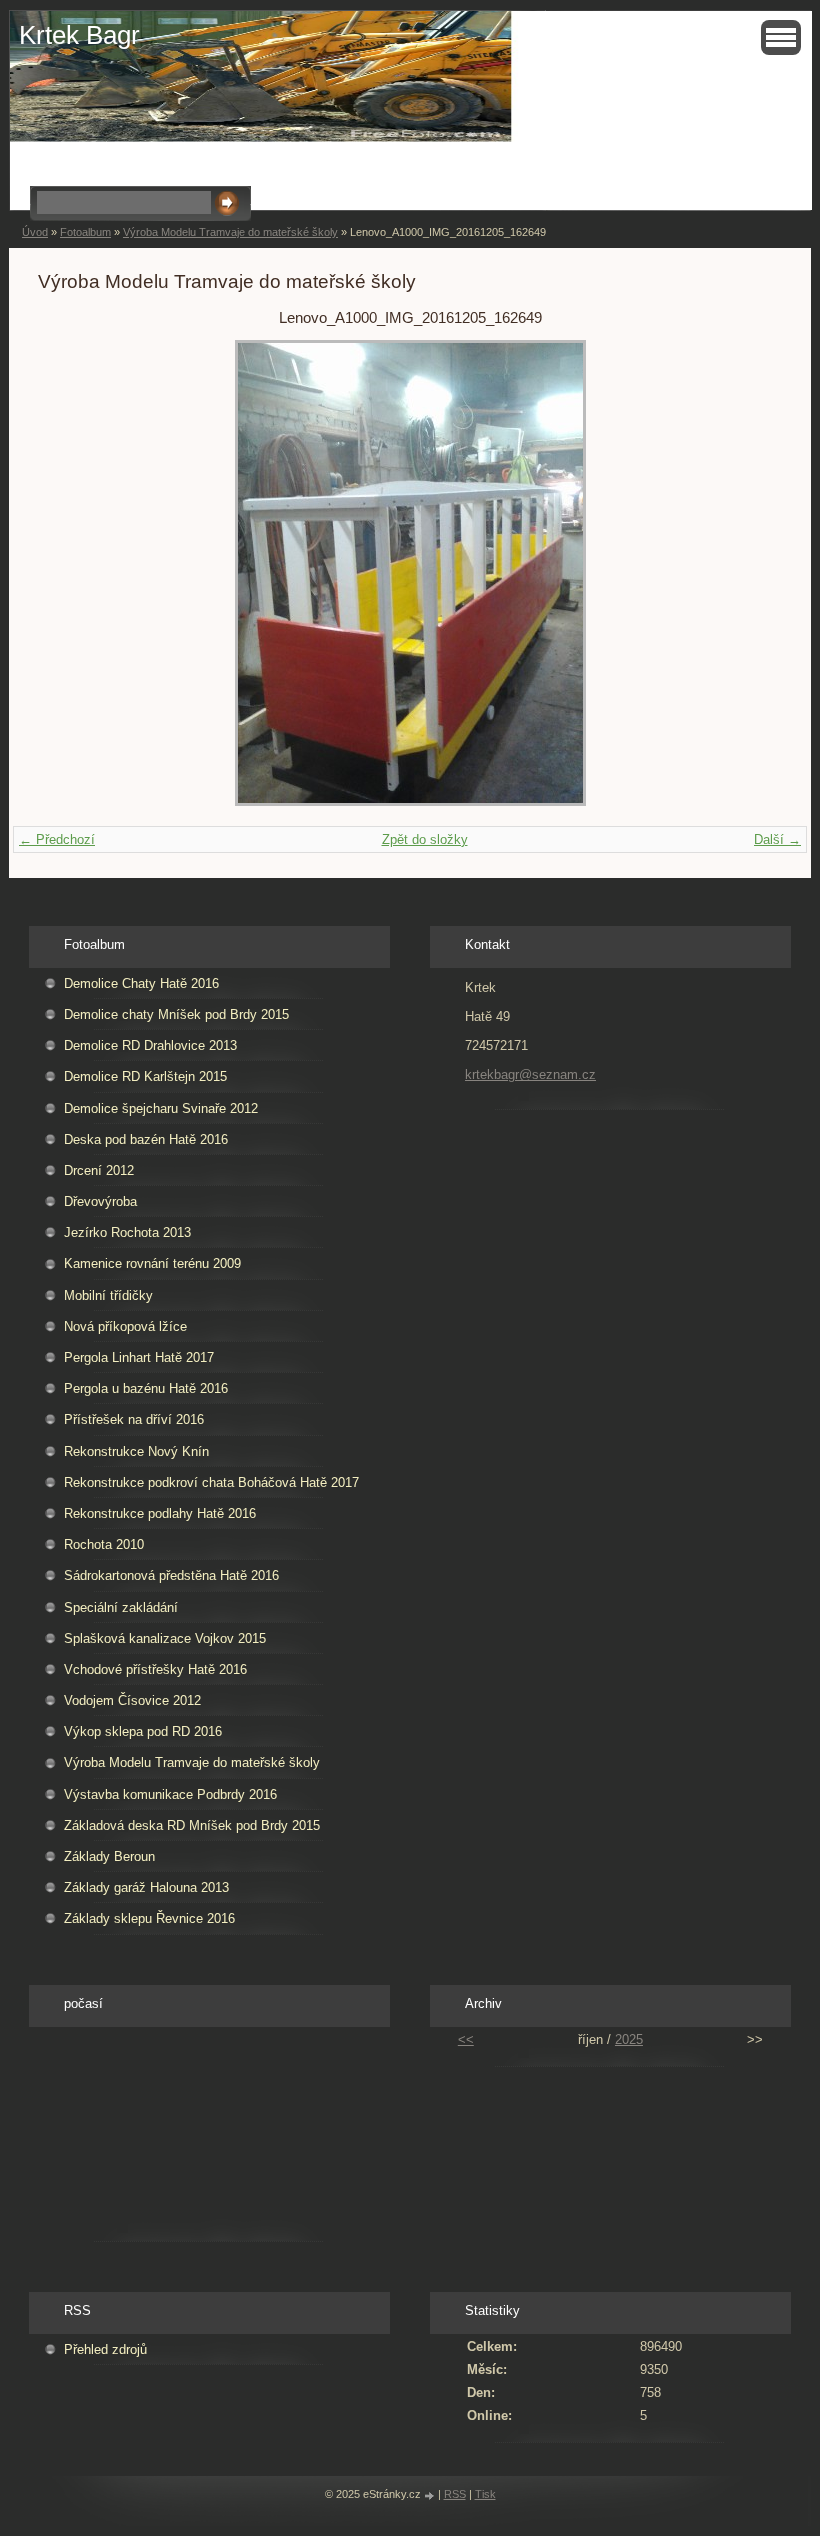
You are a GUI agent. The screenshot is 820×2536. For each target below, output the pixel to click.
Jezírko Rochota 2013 (127, 1232)
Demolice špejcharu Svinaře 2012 (161, 1108)
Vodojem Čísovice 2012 (132, 1700)
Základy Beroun (109, 1856)
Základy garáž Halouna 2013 (146, 1887)
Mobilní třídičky (108, 1295)
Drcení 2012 (99, 1170)
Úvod (35, 232)
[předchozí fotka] (70, 573)
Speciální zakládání (121, 1607)
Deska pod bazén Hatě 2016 (146, 1139)
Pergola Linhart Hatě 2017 (139, 1357)
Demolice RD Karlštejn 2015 (145, 1076)
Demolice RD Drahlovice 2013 (150, 1045)
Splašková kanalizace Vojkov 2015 (165, 1638)
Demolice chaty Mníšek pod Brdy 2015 (176, 1014)
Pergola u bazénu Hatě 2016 (146, 1388)
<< (466, 2039)
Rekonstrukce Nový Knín (136, 1451)
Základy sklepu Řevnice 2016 (149, 1918)
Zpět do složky (425, 839)
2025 (629, 2039)
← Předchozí (57, 839)
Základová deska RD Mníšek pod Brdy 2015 (192, 1825)
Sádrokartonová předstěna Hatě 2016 (171, 1575)
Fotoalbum (85, 232)
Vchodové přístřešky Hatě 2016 (155, 1669)
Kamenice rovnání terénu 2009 (152, 1263)
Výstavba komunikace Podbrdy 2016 (170, 1794)
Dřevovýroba (100, 1201)
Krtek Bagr (79, 35)
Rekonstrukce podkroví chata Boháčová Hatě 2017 (211, 1482)
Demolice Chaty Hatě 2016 (141, 983)
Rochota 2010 (104, 1544)
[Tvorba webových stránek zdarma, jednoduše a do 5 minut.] (431, 2495)
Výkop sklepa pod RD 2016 (143, 1731)
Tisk (485, 2494)
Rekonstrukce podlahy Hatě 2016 (160, 1513)
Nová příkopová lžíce (125, 1326)
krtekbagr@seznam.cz (530, 1074)
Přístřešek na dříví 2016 (134, 1419)
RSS (455, 2494)
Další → (777, 839)
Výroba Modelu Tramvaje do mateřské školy (230, 232)
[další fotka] (749, 573)
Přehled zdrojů (105, 2349)
